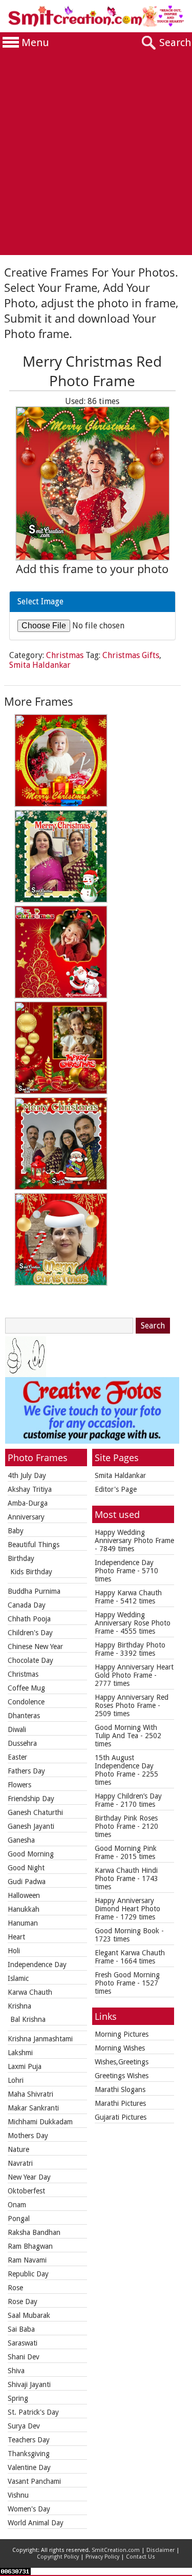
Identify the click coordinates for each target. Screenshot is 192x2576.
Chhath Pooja (29, 1619)
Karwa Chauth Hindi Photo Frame (126, 1874)
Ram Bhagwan (30, 2246)
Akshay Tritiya (30, 1489)
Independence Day (37, 1965)
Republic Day (28, 2274)
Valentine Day (29, 2467)
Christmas (65, 655)
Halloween (24, 1895)
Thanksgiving (29, 2454)
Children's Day (30, 1633)
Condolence (26, 1702)
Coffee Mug (26, 1688)
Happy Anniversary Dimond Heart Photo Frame (127, 1909)
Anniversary (26, 1517)
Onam (17, 2205)
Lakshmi (20, 2053)
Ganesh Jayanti (31, 1826)
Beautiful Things (34, 1545)
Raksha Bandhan (34, 2232)
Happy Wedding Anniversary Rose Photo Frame (133, 1623)
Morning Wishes (120, 2048)
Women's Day (29, 2509)
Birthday (21, 1558)
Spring (18, 2398)
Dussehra (22, 1743)
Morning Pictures (122, 2034)
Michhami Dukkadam (40, 2122)
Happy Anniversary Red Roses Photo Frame (132, 1701)
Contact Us (141, 2557)
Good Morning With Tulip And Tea (126, 1732)
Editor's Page (116, 1489)
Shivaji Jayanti (29, 2384)
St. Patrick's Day (33, 2412)
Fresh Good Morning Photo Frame (127, 1979)
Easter (17, 1757)
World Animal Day (36, 2523)
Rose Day (23, 2301)
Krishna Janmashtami (40, 2039)
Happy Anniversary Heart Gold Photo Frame (134, 1671)
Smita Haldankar (40, 665)
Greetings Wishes (122, 2076)
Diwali (17, 1729)
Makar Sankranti (33, 2108)
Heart (16, 1937)
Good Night (26, 1868)
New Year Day (29, 2177)
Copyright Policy (58, 2557)
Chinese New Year (35, 1646)
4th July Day (27, 1475)
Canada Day (27, 1605)
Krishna (19, 2006)
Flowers (19, 1785)
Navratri (20, 2163)
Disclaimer (161, 2550)
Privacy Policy (102, 2557)
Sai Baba (21, 2329)
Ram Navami (27, 2260)
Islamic (18, 1978)
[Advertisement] (96, 154)
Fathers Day (26, 1771)
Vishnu (18, 2495)
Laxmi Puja (25, 2066)
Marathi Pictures (120, 2103)
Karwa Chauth (30, 1992)
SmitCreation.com (116, 2550)
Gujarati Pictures (121, 2117)
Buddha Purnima (34, 1591)
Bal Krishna (28, 2019)
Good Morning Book (127, 1931)
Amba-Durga (28, 1503)
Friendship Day (31, 1799)
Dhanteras (24, 1716)
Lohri (16, 2080)
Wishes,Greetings (122, 2062)
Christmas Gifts (131, 655)
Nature (18, 2149)
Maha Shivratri (30, 2094)
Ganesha (21, 1840)
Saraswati (23, 2343)
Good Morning (31, 1854)
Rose (15, 2288)
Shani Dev (24, 2357)
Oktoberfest (26, 2191)
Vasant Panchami (34, 2481)
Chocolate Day (30, 1660)
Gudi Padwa (27, 1882)
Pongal (19, 2219)
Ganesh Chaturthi (35, 1812)
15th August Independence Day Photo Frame (124, 1766)
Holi (14, 1951)
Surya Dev (24, 2426)
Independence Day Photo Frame (124, 1567)
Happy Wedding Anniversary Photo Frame (134, 1536)
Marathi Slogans (120, 2089)
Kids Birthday (31, 1572)
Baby (16, 1531)
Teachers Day (29, 2440)
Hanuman (23, 1923)
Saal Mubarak (29, 2315)
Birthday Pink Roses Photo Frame (126, 1822)
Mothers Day (28, 2136)
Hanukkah (24, 1909)
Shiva (16, 2371)
